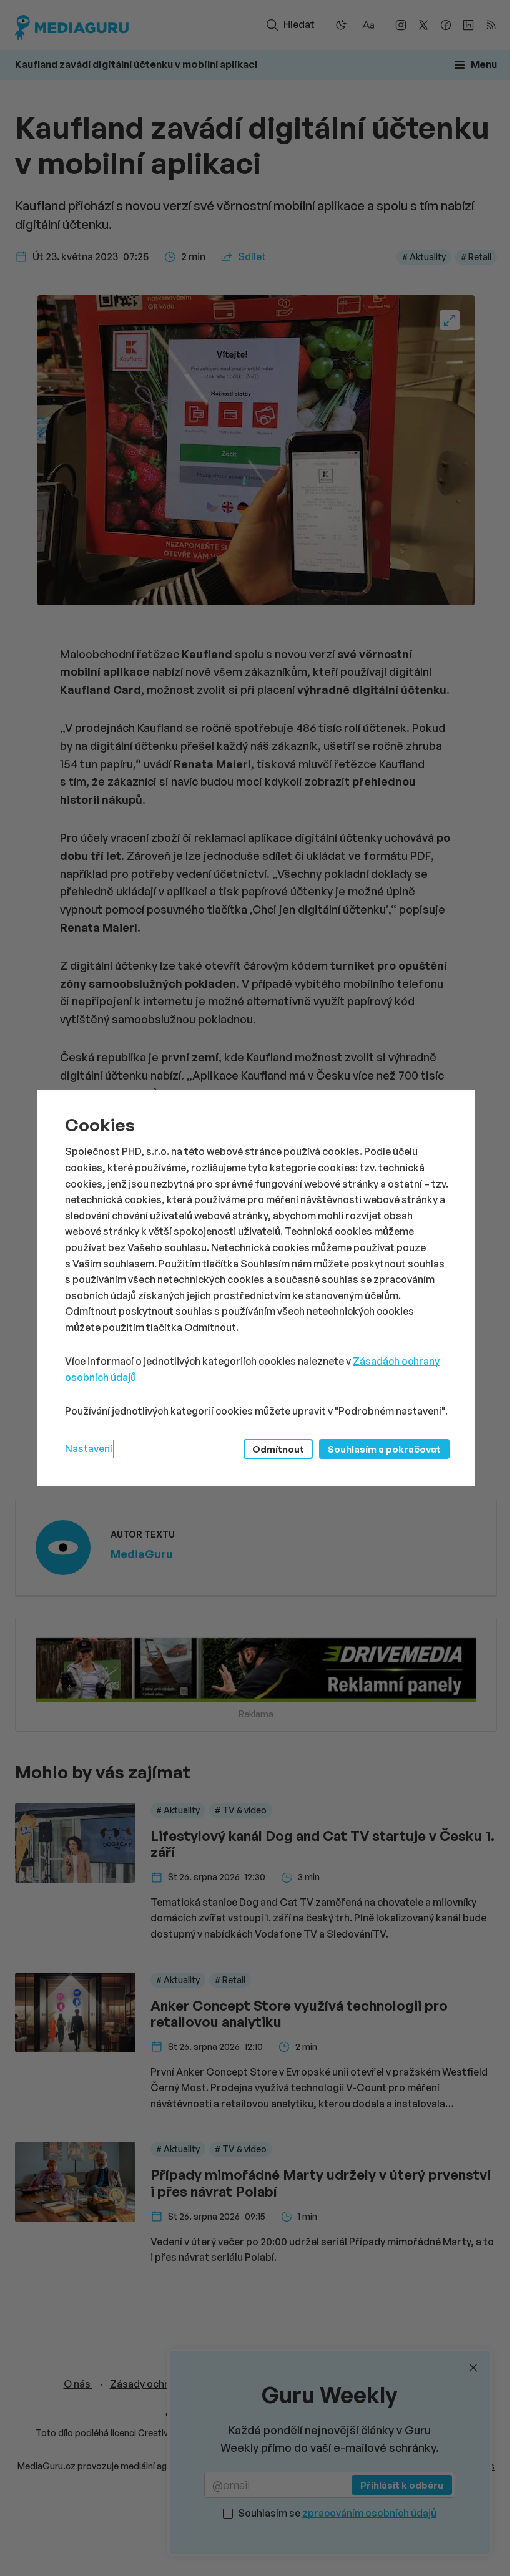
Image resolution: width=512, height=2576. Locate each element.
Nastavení (89, 1448)
